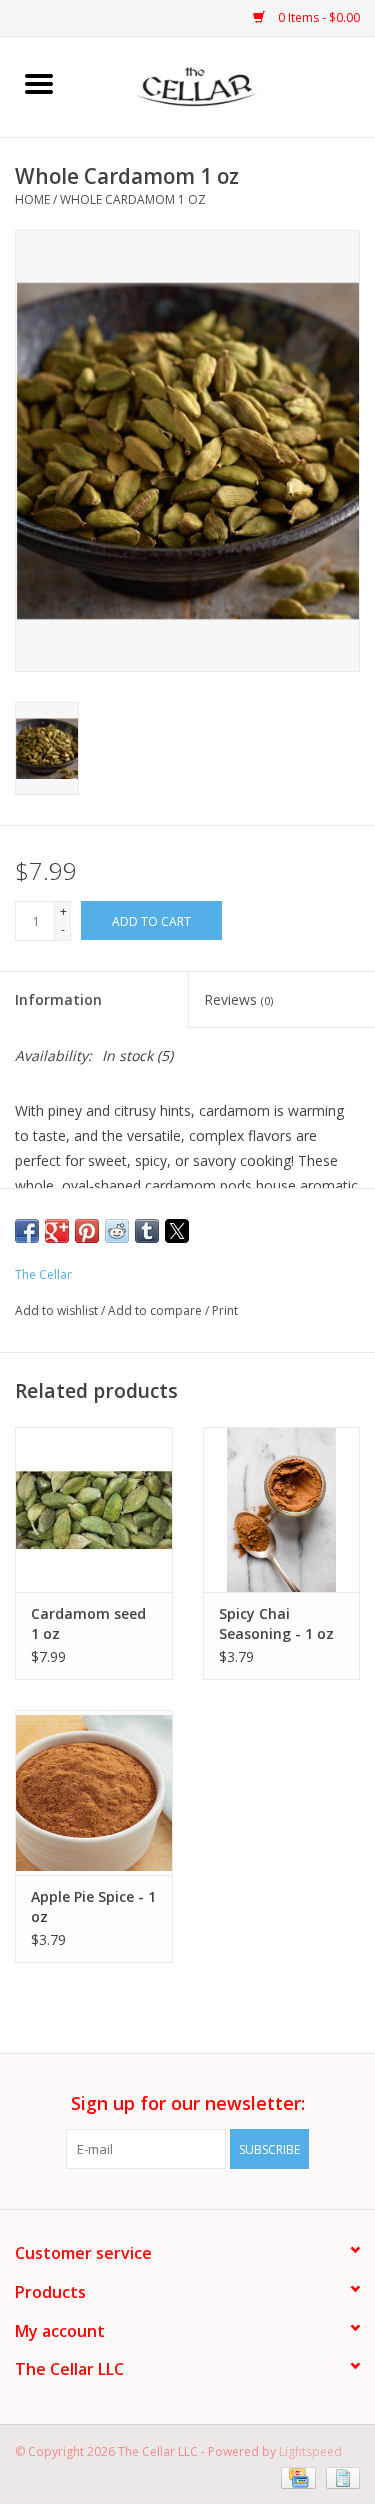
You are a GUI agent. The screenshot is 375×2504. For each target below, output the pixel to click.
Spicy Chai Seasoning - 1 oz (276, 1623)
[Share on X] (177, 1231)
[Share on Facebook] (27, 1231)
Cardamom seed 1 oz (88, 1623)
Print (225, 1310)
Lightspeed (310, 2451)
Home (32, 199)
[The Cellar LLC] (226, 85)
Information (58, 999)
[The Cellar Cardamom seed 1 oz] (94, 1509)
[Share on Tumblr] (147, 1231)
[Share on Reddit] (117, 1231)
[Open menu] (39, 83)
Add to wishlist (58, 1310)
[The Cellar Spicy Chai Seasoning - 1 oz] (282, 1509)
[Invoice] (339, 2476)
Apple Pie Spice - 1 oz (93, 1906)
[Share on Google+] (57, 1231)
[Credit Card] (296, 2476)
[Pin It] (87, 1231)
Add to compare (156, 1310)
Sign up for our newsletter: (188, 2103)
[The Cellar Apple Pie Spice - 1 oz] (94, 1792)
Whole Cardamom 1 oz (133, 199)
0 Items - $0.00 (317, 17)
